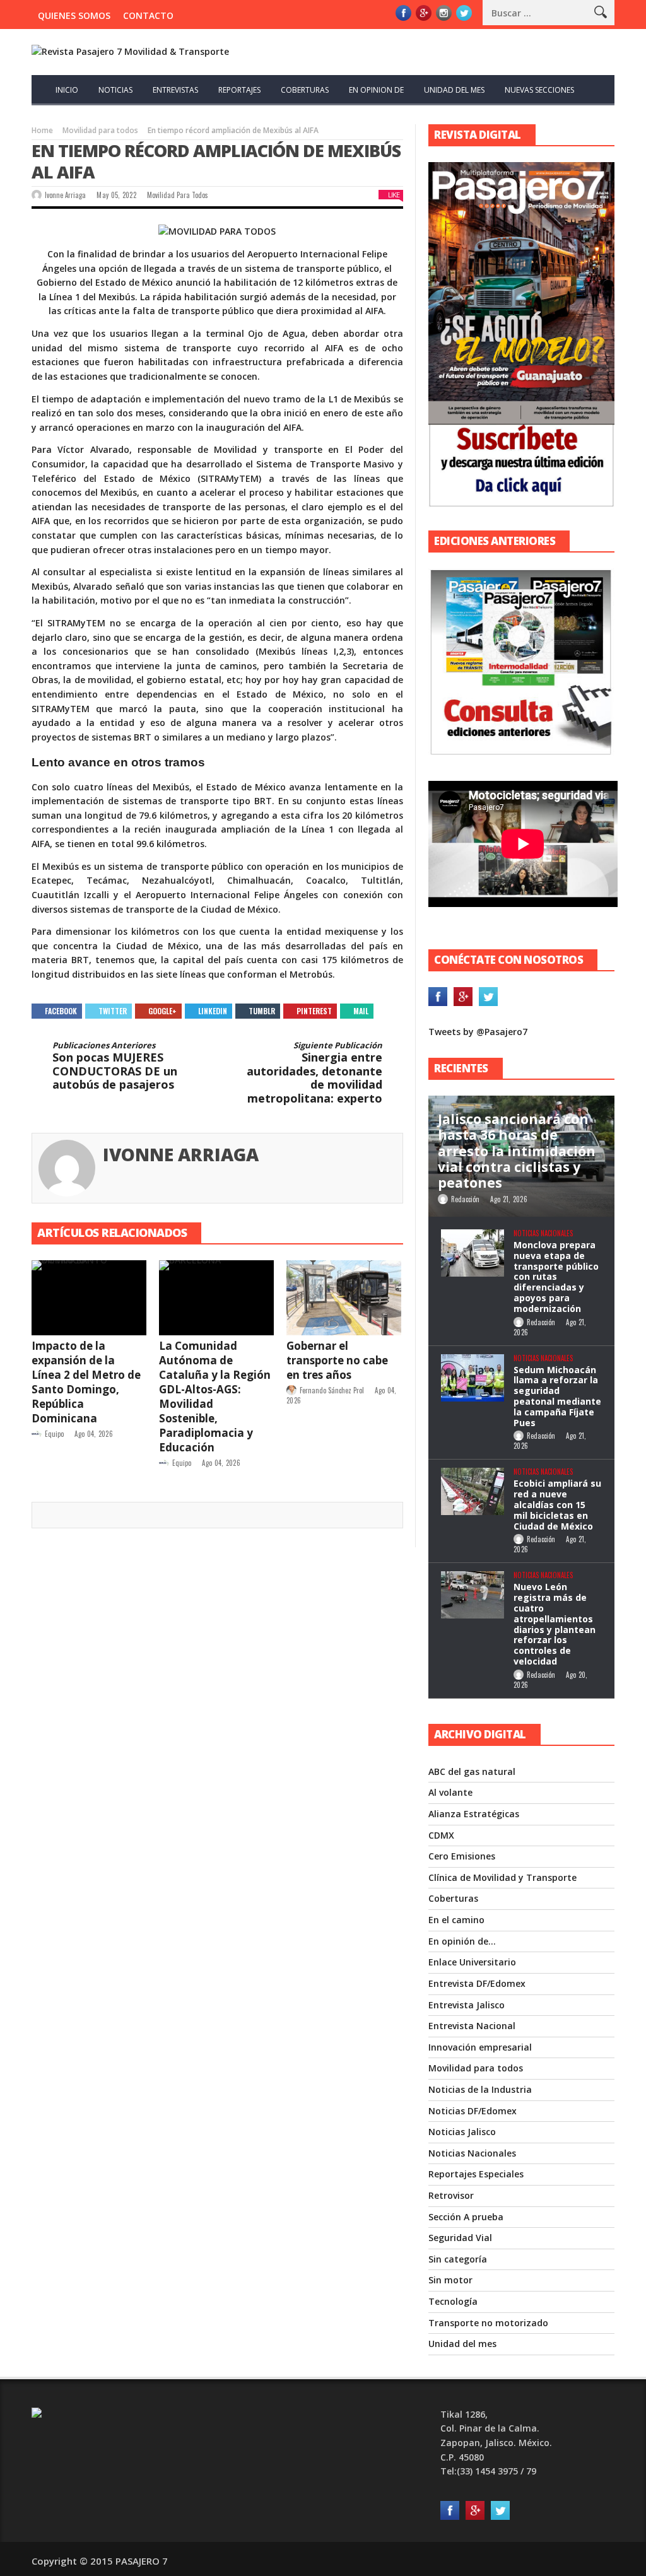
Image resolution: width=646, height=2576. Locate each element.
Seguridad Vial (460, 2238)
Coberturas (453, 1898)
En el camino (456, 1920)
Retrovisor (451, 2195)
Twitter (113, 1011)
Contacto (148, 15)
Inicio (67, 90)
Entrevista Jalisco (467, 2005)
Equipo (54, 1434)
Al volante (450, 1792)
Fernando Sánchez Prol (332, 1390)
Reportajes (239, 90)
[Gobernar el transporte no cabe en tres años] (344, 1297)
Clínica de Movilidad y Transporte (502, 1877)
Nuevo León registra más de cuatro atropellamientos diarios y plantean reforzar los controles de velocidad (555, 1624)
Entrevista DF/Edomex (477, 1983)
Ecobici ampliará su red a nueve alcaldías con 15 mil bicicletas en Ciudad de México (557, 1504)
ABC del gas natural (472, 1771)
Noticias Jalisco (462, 2132)
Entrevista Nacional (472, 2026)
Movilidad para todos (100, 130)
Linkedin (213, 1011)
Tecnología (453, 2301)
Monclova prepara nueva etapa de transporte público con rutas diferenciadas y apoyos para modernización (556, 1277)
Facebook (61, 1011)
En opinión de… (462, 1941)
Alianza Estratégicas (474, 1814)
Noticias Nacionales (543, 1233)
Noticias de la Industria (480, 2089)
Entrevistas (175, 90)
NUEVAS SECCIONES (539, 90)
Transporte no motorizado (488, 2323)
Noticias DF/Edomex (473, 2111)
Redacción (465, 1199)
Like (394, 195)
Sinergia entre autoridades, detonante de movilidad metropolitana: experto (314, 1073)
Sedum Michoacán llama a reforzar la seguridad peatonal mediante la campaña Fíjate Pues (557, 1396)
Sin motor (450, 2280)
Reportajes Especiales (476, 2174)
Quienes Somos (74, 15)
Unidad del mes (462, 2344)
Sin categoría (458, 2259)
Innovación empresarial (480, 2047)
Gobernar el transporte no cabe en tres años (337, 1360)
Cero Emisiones (462, 1856)
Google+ (162, 1011)
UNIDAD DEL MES (454, 90)
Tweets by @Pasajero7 (478, 1032)
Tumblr (262, 1011)
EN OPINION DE (376, 90)
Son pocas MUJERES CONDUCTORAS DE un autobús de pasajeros (115, 1066)
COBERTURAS (305, 90)
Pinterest (314, 1011)
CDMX (441, 1835)
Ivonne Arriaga (65, 195)
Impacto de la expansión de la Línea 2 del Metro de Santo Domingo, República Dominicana (86, 1382)
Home (42, 130)
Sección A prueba (466, 2217)
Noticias (115, 90)
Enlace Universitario (472, 1962)
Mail (361, 1011)
